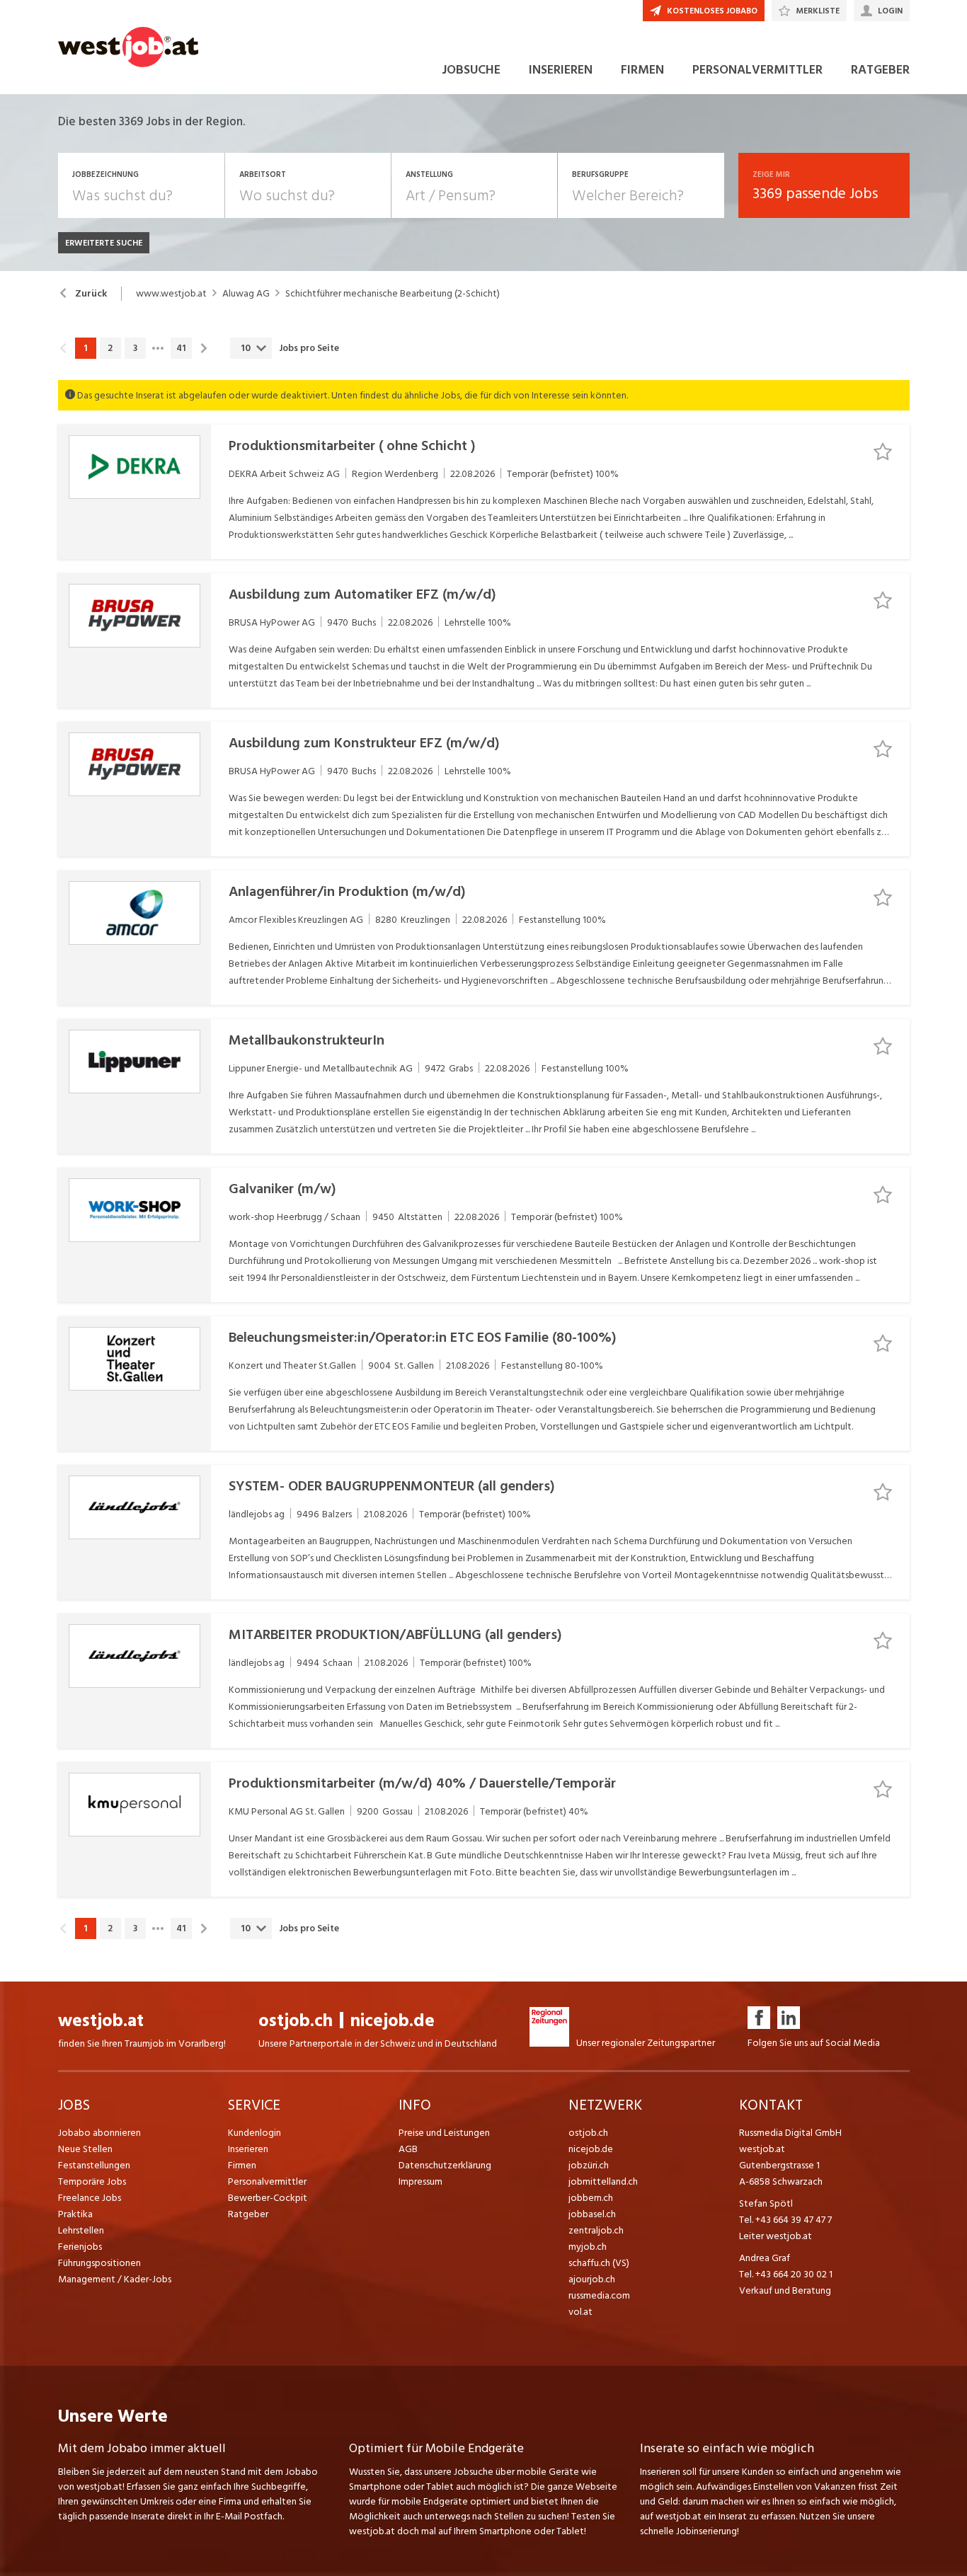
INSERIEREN (561, 70)
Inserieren (248, 2149)
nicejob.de (393, 2021)
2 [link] (110, 348)
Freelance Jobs (90, 2198)
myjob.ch (588, 2247)
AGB (408, 2149)
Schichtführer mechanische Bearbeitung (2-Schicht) (393, 294)
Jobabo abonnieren (99, 2133)
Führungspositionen (99, 2263)
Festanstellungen (94, 2165)
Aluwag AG (246, 294)
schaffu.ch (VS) (599, 2263)
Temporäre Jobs (92, 2181)
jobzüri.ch (589, 2165)
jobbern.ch (591, 2198)
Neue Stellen (85, 2149)
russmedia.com (599, 2295)
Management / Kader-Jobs (115, 2279)
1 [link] (85, 348)
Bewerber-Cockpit (268, 2198)
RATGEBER (880, 70)
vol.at (580, 2312)
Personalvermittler (267, 2181)
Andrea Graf (765, 2258)
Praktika (75, 2214)
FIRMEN (642, 70)
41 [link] (181, 348)
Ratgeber (248, 2214)
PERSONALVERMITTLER (757, 70)
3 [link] (135, 348)
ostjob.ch (296, 2021)
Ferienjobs (80, 2247)
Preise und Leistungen (444, 2133)
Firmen (242, 2165)
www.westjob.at (171, 294)
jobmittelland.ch (603, 2181)
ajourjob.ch (592, 2279)
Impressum (420, 2181)
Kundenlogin (254, 2133)
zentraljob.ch (596, 2230)
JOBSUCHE (471, 70)
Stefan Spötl (766, 2203)
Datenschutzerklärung (445, 2165)
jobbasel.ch (592, 2214)
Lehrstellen (81, 2230)
